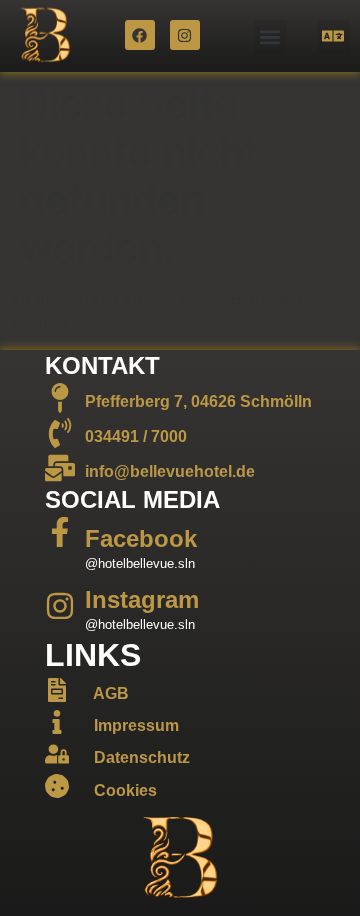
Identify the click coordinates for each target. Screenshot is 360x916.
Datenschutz (142, 757)
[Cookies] (57, 786)
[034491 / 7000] (60, 433)
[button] (270, 36)
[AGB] (57, 690)
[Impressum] (57, 722)
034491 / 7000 (136, 436)
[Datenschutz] (57, 754)
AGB (111, 693)
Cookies (125, 790)
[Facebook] (140, 35)
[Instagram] (185, 35)
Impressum (136, 725)
